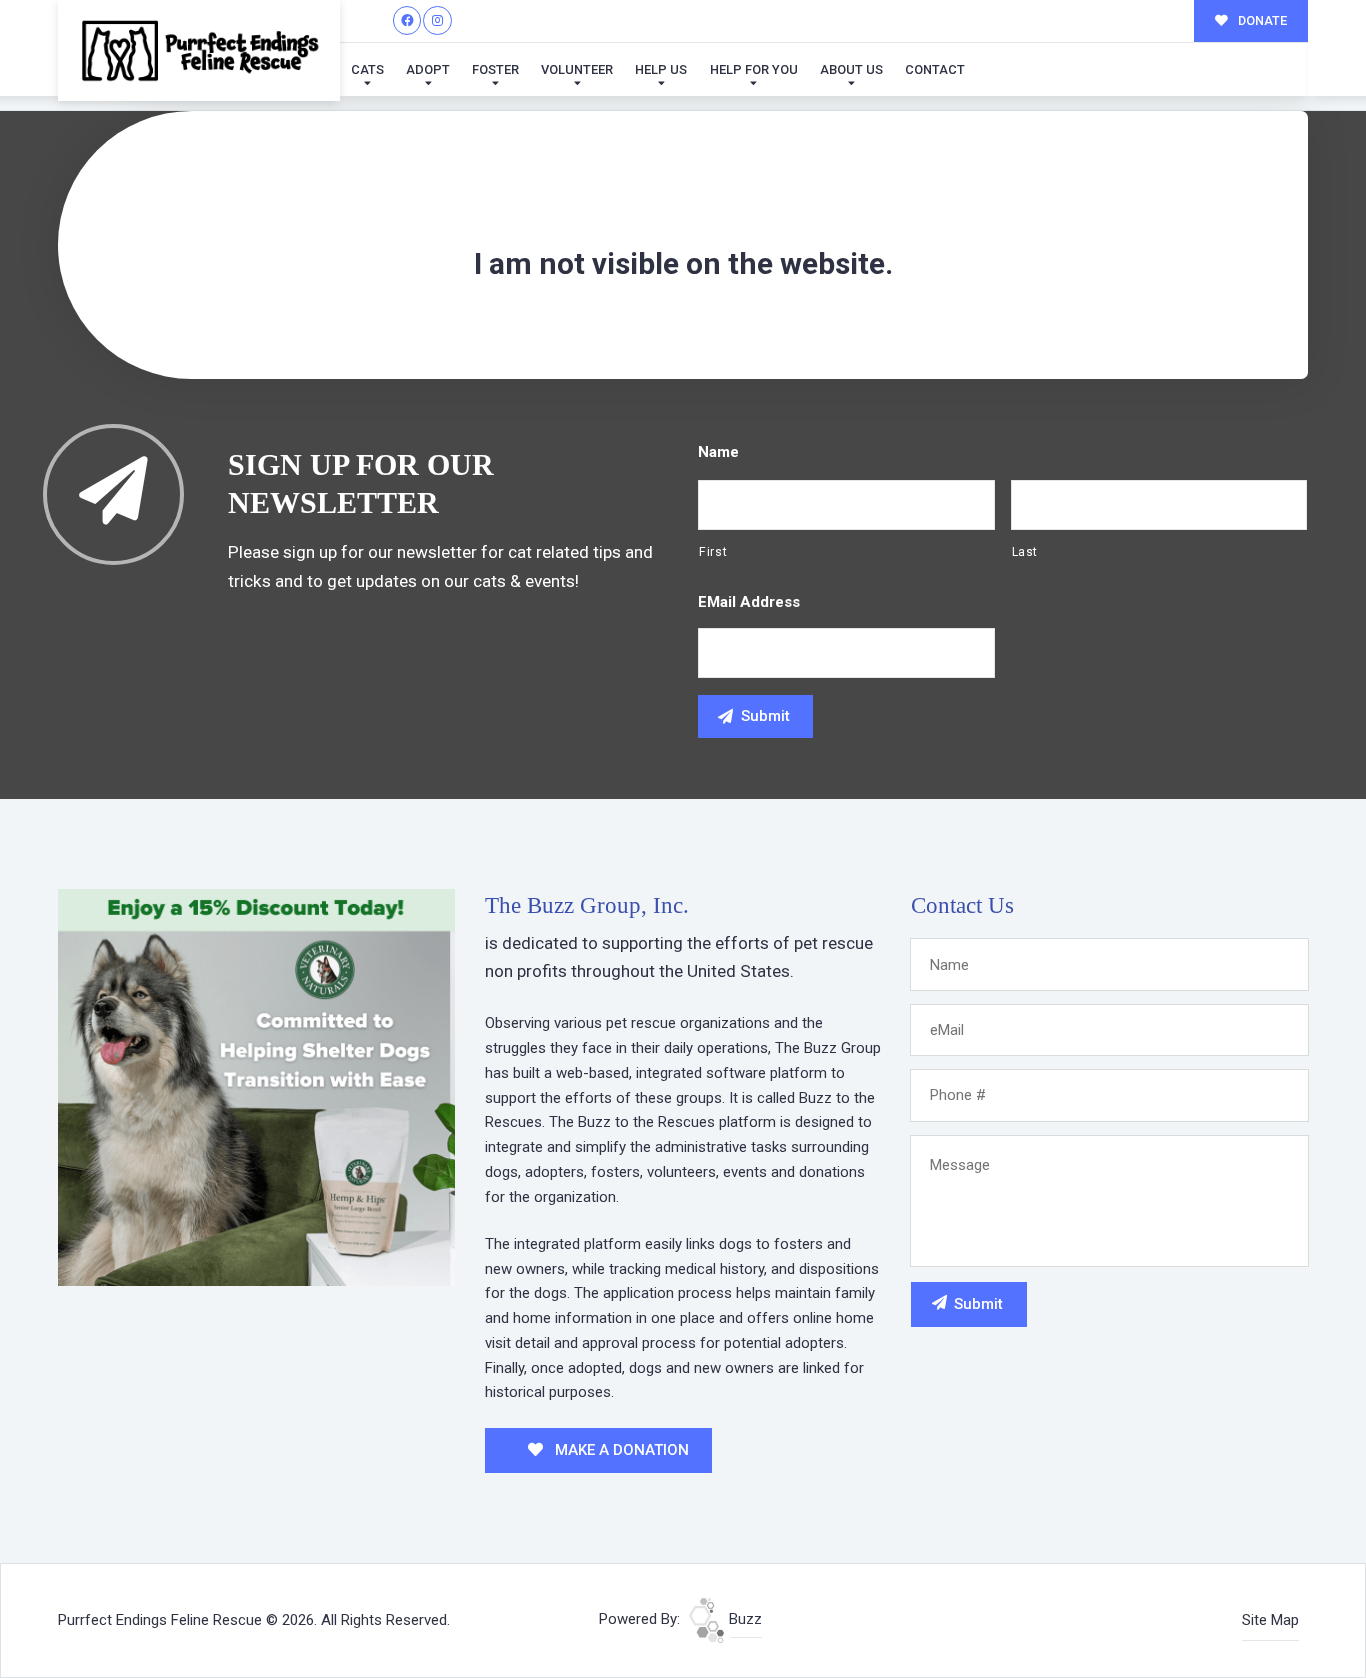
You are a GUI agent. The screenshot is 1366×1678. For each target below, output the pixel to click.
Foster (495, 69)
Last (1025, 552)
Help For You (754, 69)
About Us (851, 69)
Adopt (428, 69)
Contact (935, 69)
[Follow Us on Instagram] (437, 20)
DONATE (1261, 20)
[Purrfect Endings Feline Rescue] (199, 50)
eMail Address (749, 602)
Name (718, 452)
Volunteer (577, 69)
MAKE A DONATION (620, 1450)
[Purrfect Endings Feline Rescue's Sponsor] (256, 1086)
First (713, 552)
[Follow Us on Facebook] (407, 20)
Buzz (743, 1619)
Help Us (661, 69)
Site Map (1270, 1620)
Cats (367, 69)
